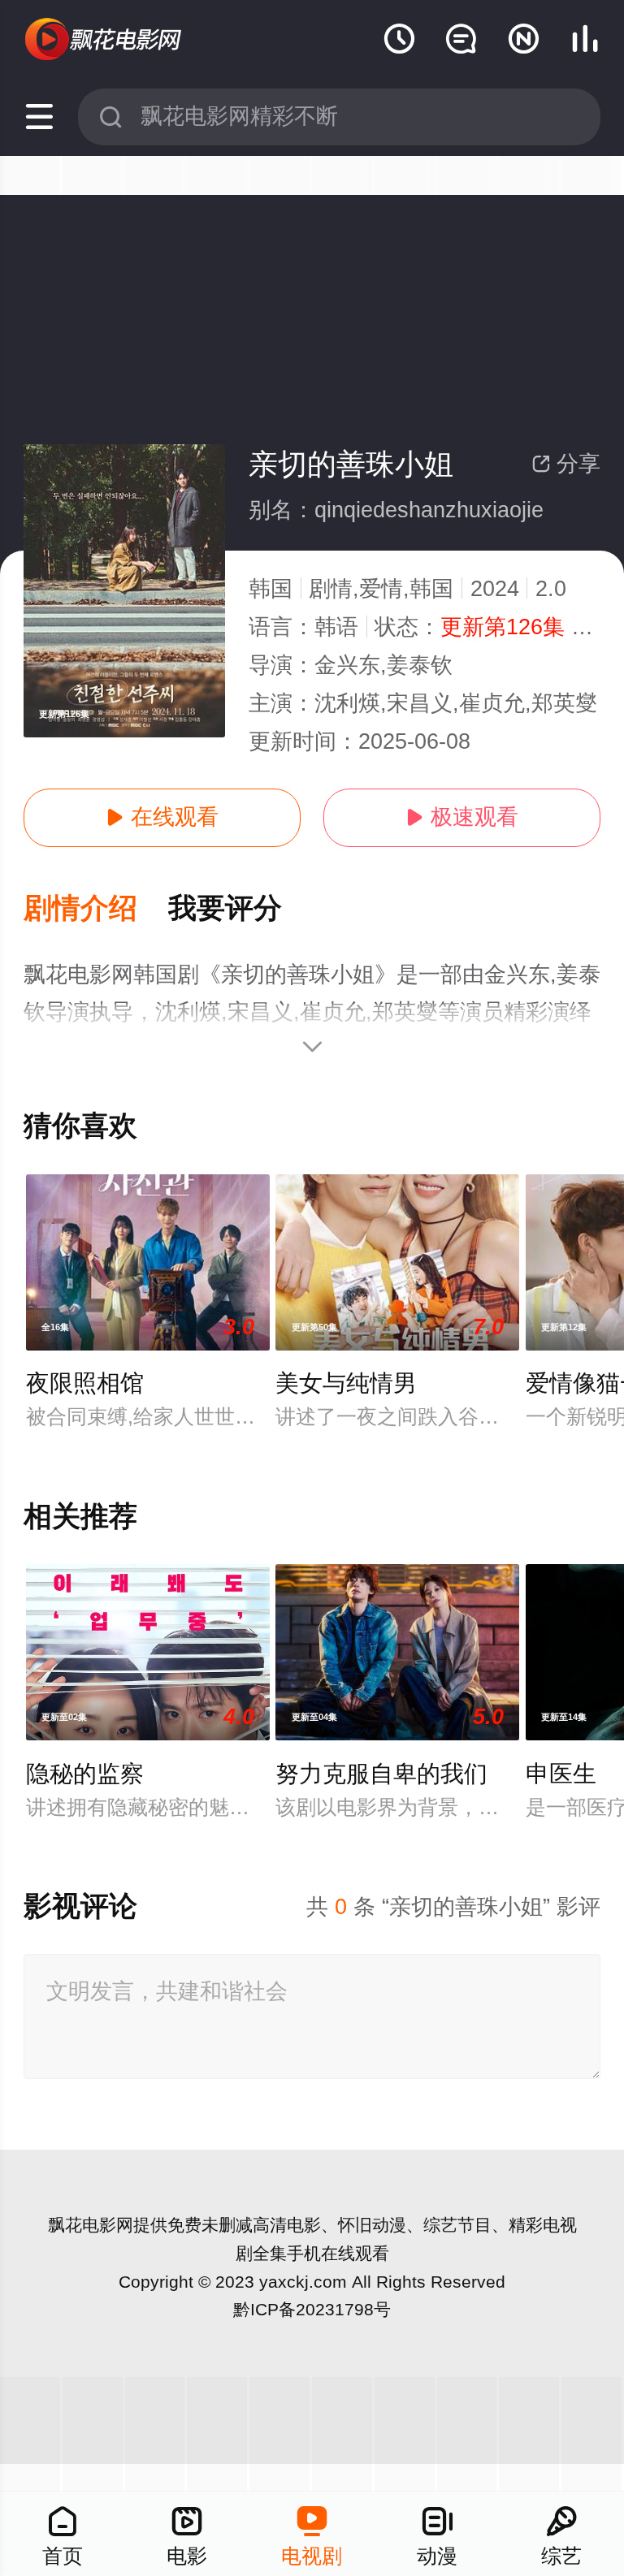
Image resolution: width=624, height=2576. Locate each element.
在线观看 (162, 817)
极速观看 (462, 817)
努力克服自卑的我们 (381, 1774)
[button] (96, 909)
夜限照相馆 (85, 1383)
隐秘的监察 (85, 1774)
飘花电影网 (91, 2225)
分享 (566, 464)
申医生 (561, 1774)
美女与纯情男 (346, 1383)
